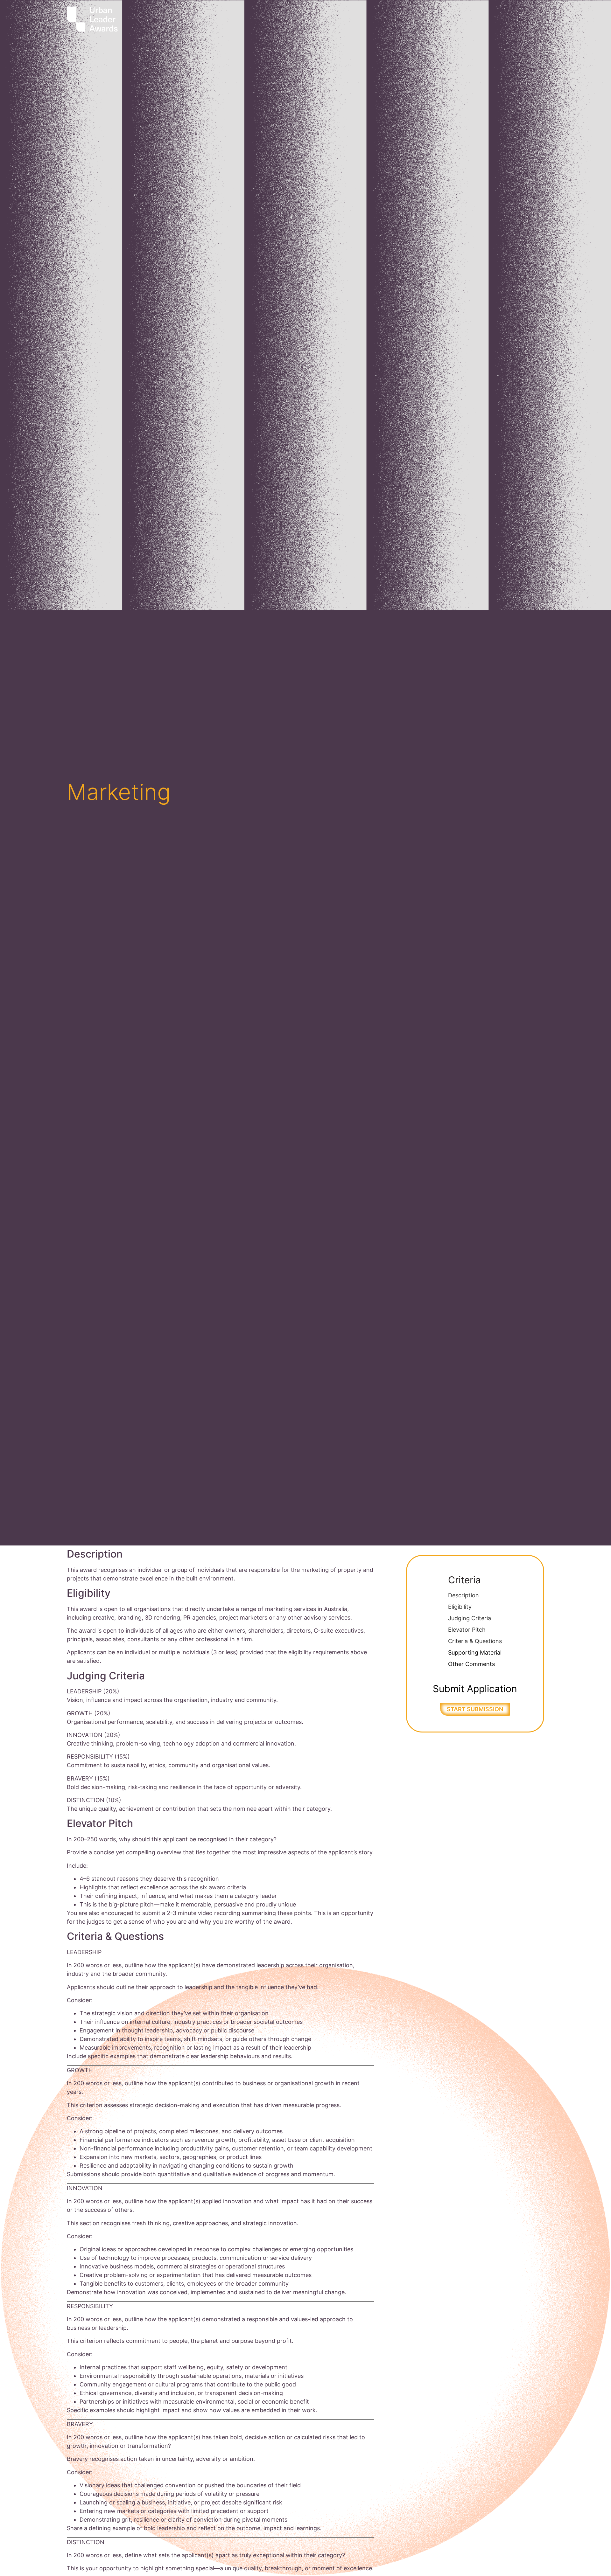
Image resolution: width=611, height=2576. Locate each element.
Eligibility (460, 1607)
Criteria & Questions (475, 1641)
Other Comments (471, 1664)
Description (464, 1595)
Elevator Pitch (467, 1630)
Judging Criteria (470, 1618)
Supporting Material (475, 1653)
